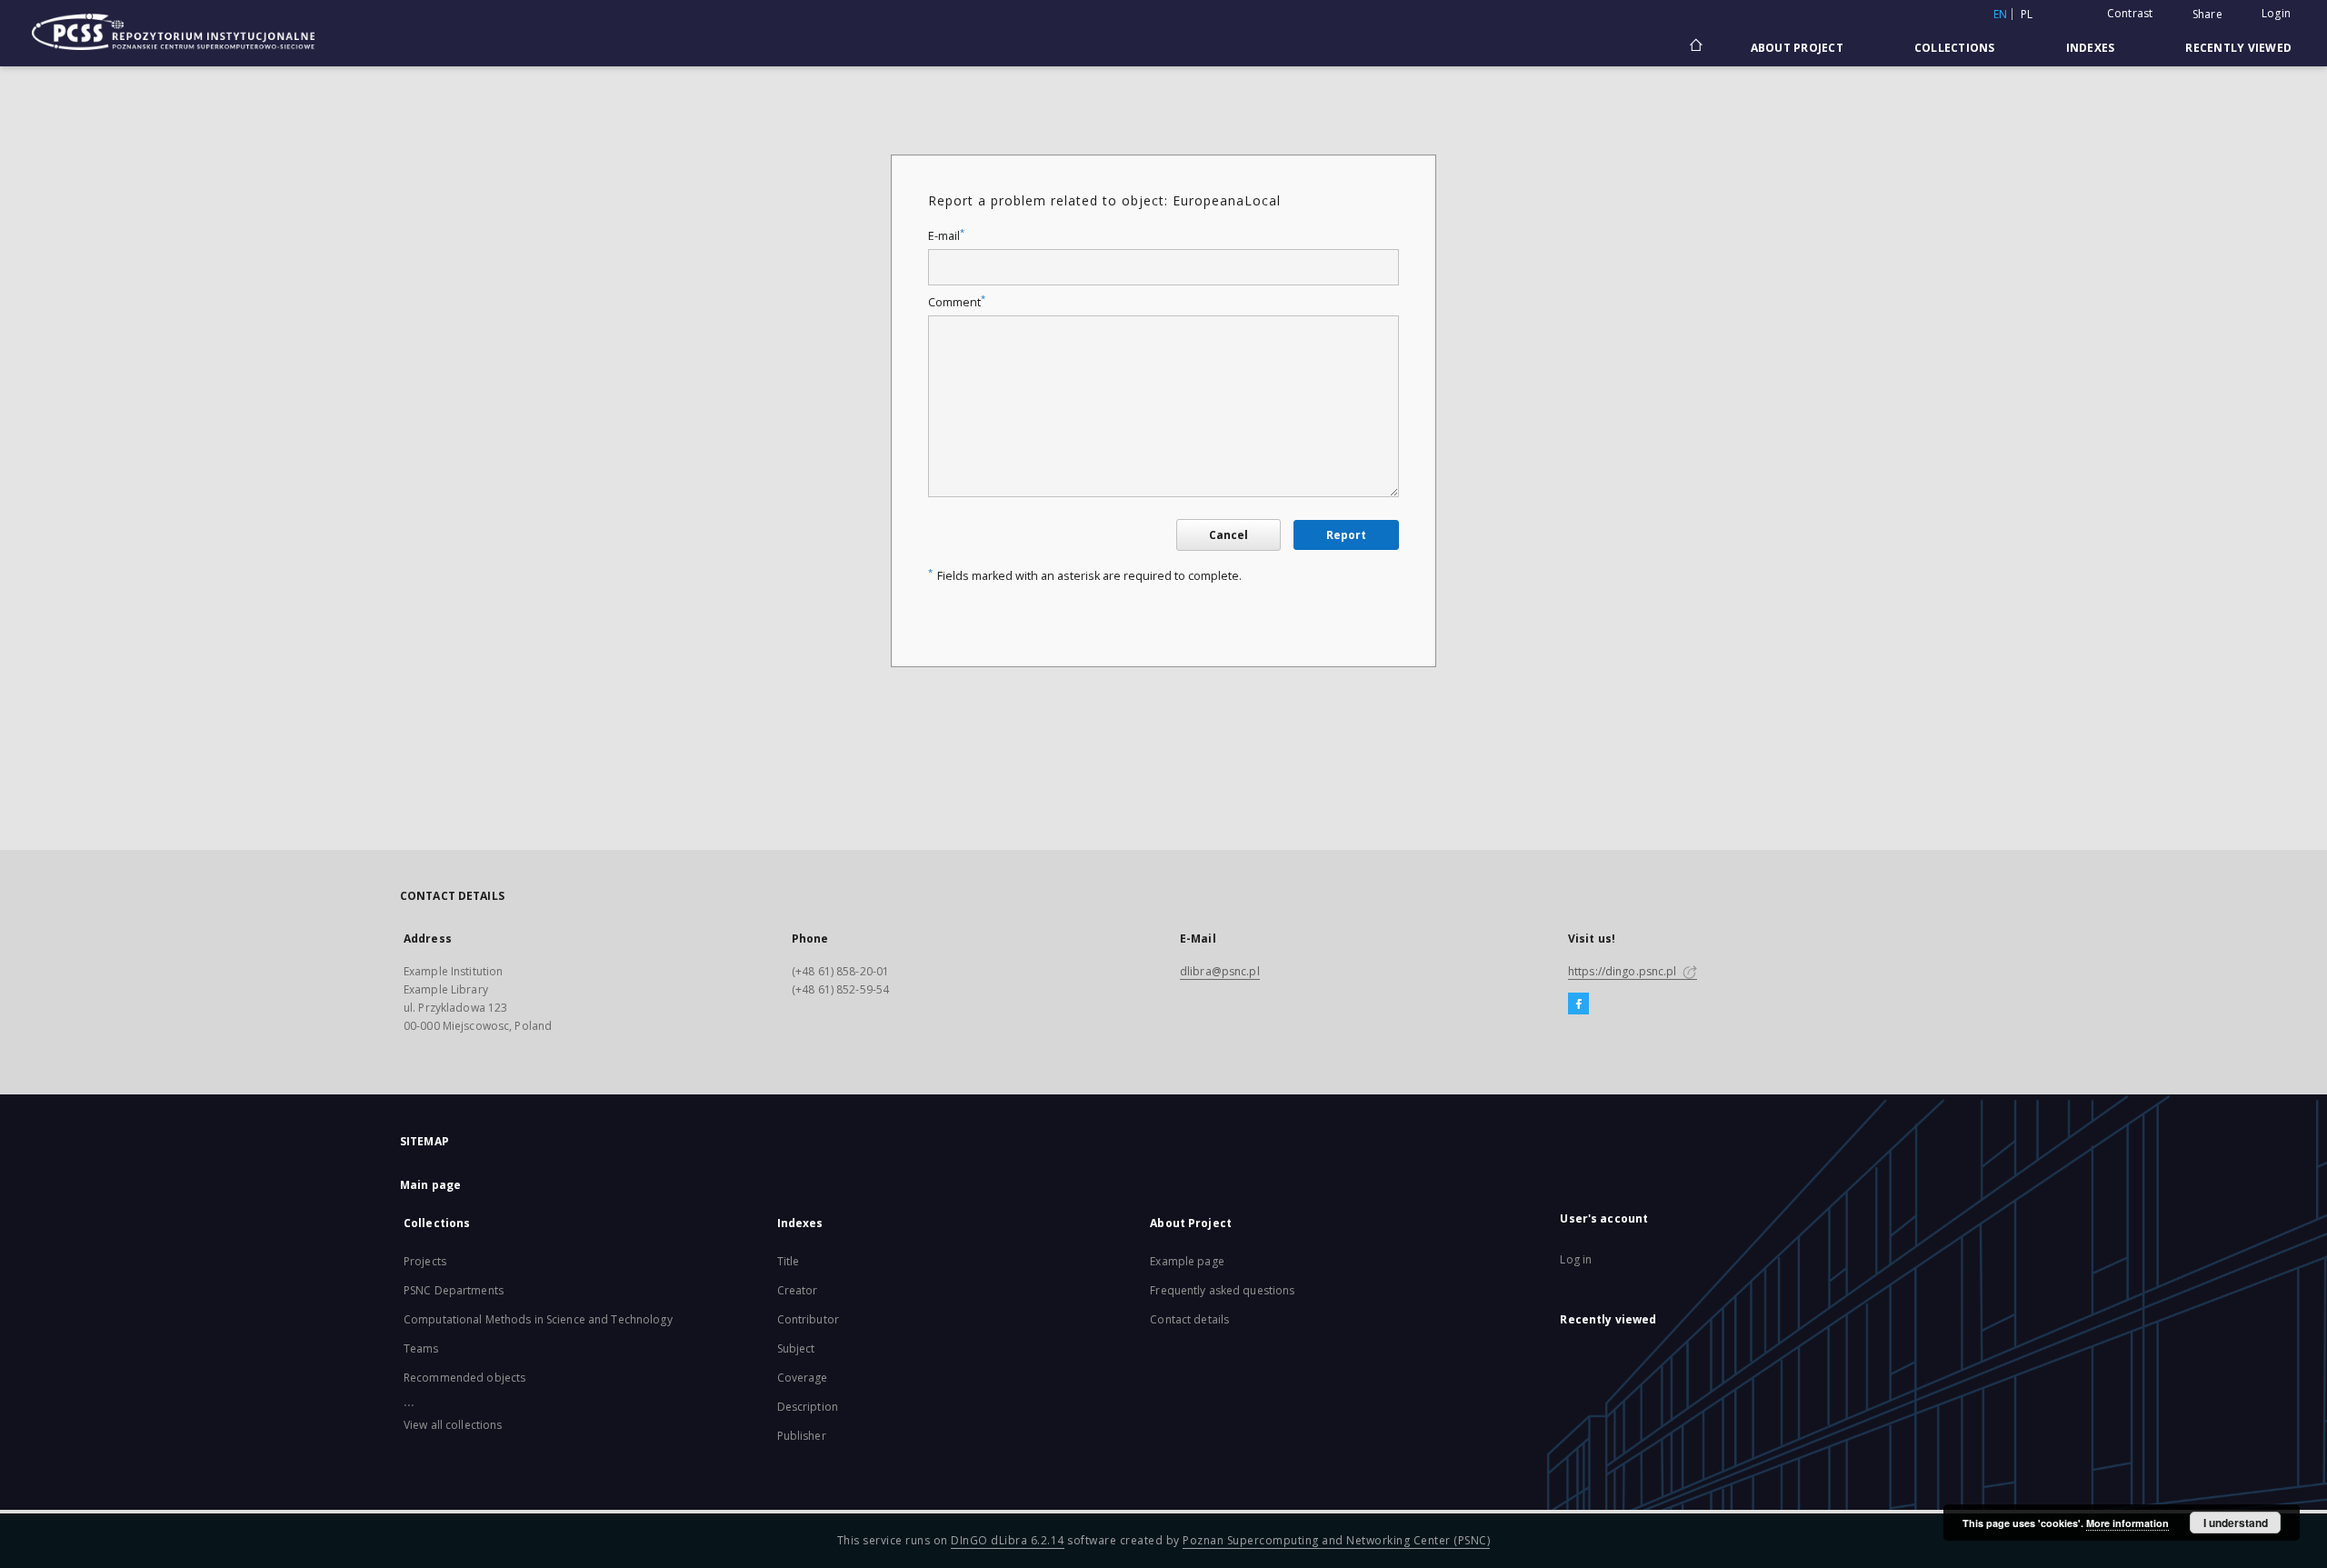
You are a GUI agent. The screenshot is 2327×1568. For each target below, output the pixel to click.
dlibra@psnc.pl (1220, 971)
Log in (1576, 1259)
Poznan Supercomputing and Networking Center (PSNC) (1336, 1540)
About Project (1797, 48)
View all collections (453, 1425)
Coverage (803, 1378)
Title (789, 1261)
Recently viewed (2238, 48)
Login (2276, 13)
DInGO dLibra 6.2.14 (1008, 1540)
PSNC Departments (454, 1290)
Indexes (2091, 48)
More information (2127, 1523)
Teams (421, 1348)
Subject (796, 1348)
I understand (2236, 1523)
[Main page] (1695, 47)
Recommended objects (464, 1378)
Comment (957, 302)
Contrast (2130, 13)
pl (2027, 14)
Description (808, 1407)
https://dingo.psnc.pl (1624, 971)
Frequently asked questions (1222, 1290)
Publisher (802, 1436)
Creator (798, 1290)
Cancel (1228, 535)
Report (1346, 535)
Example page (1187, 1261)
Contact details (1189, 1319)
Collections (1955, 48)
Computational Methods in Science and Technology (538, 1319)
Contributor (808, 1319)
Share (2207, 15)
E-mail (946, 236)
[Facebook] (1578, 1004)
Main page (430, 1185)
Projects (425, 1261)
